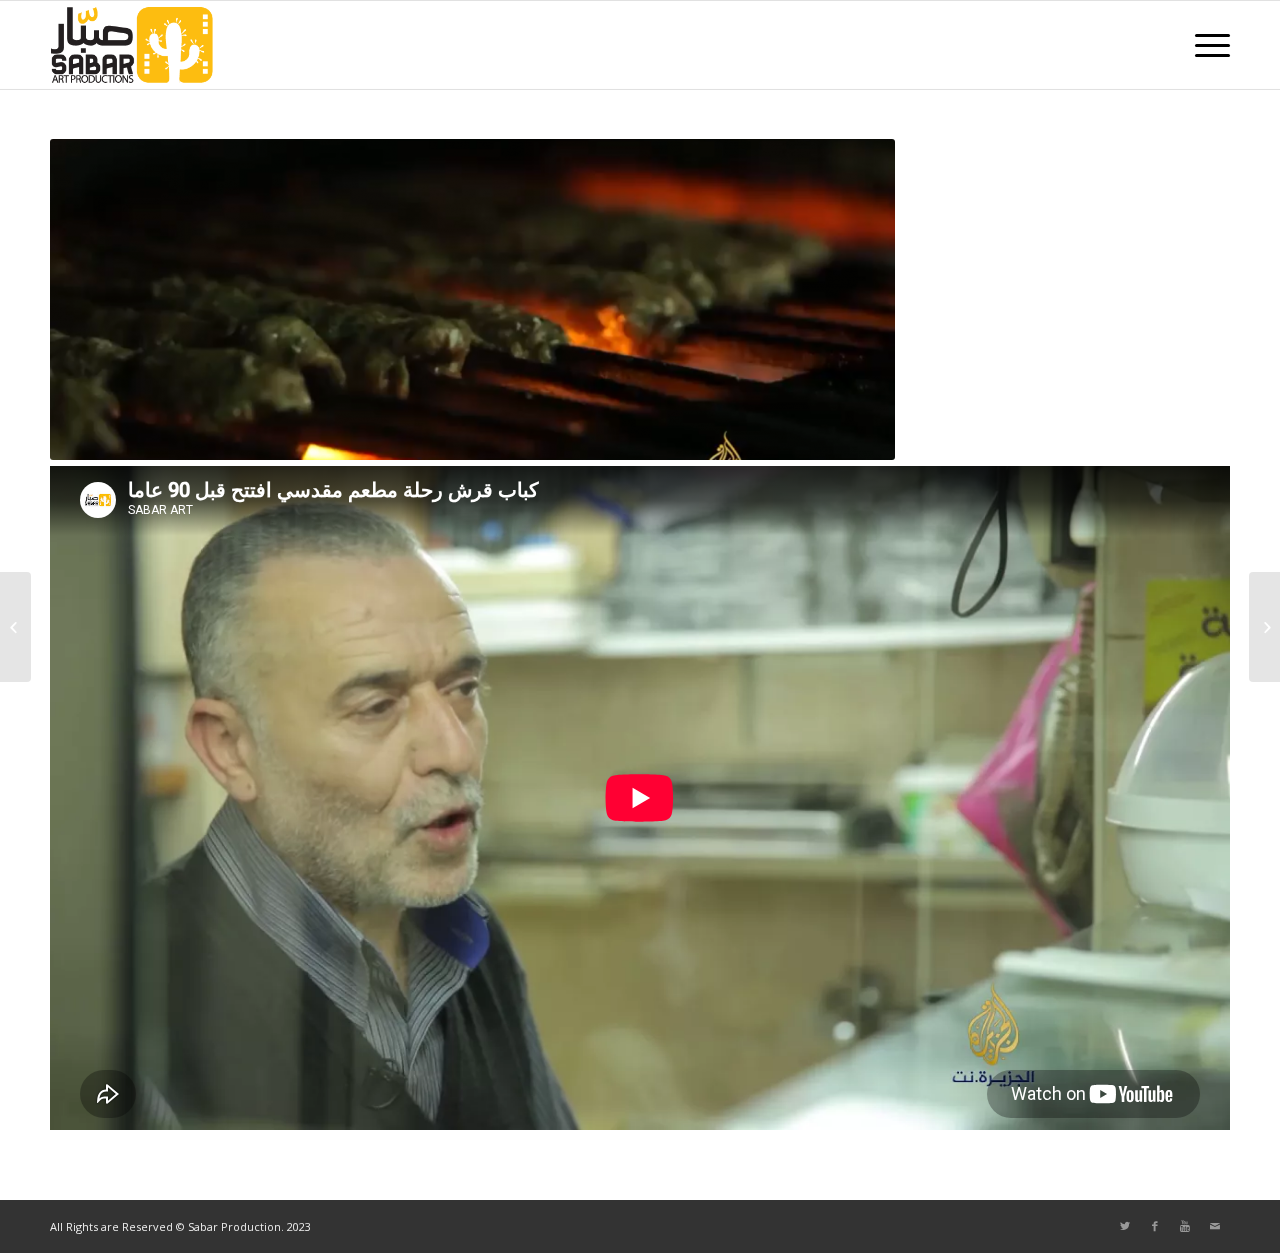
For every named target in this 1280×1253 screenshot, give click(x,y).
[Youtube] (1185, 1226)
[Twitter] (1125, 1226)
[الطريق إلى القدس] (1264, 627)
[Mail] (1215, 1226)
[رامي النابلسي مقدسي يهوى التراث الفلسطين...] (15, 627)
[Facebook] (1155, 1226)
